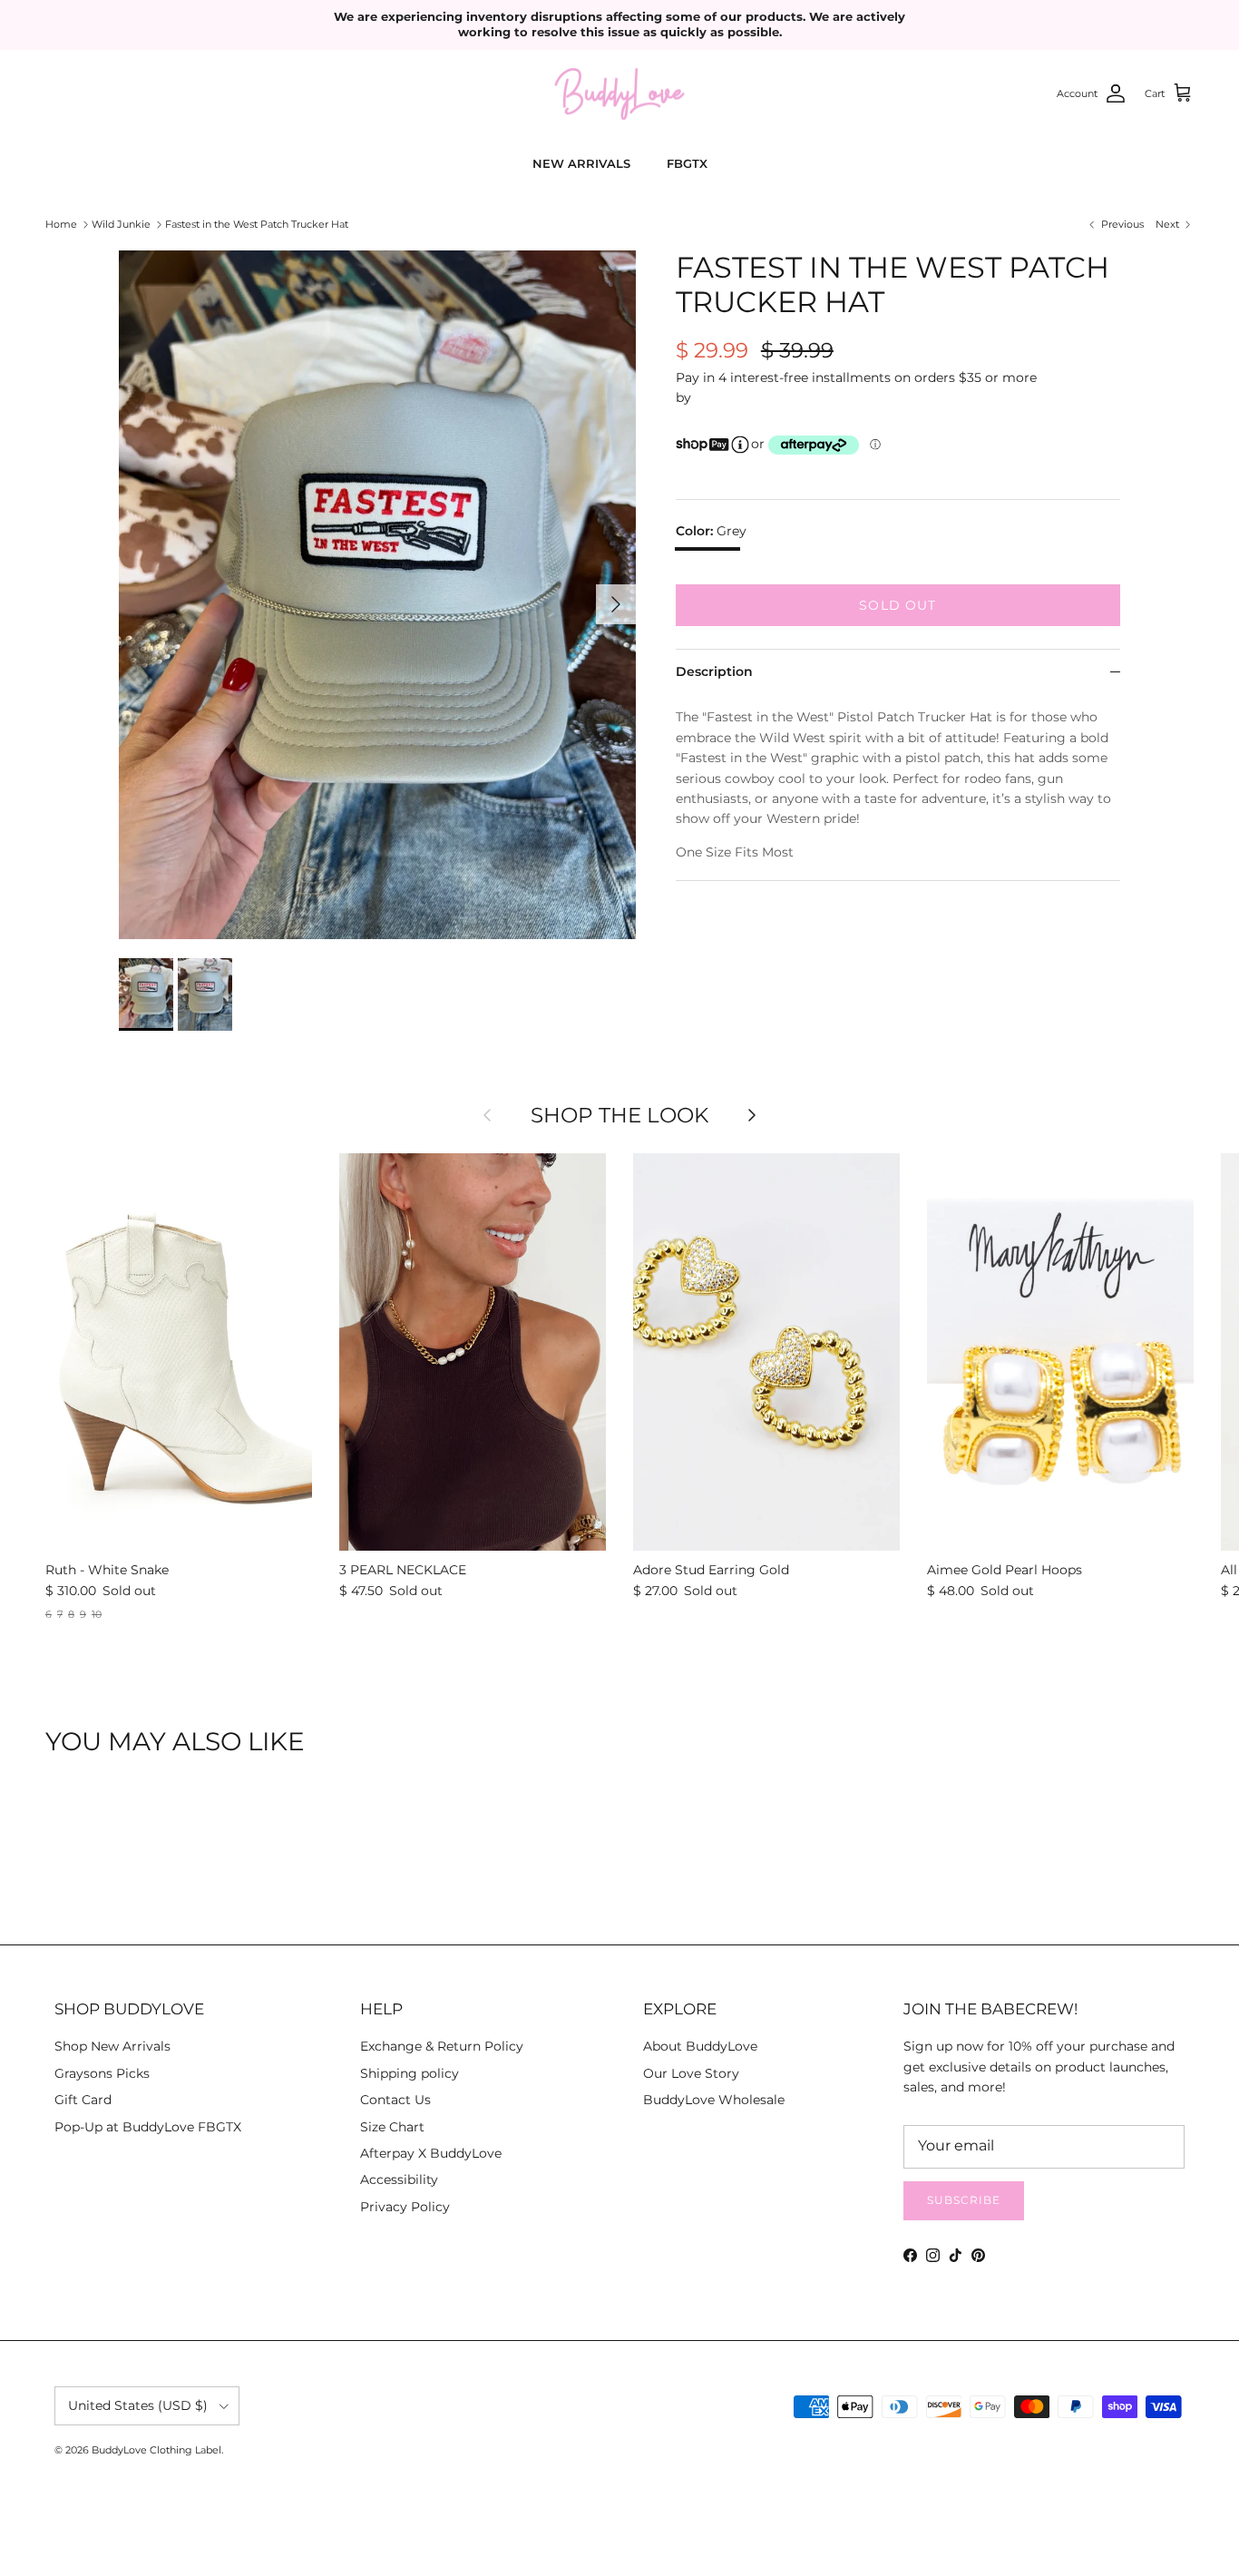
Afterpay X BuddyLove (431, 2153)
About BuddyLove (700, 2046)
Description (714, 671)
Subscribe (964, 2200)
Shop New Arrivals (112, 2046)
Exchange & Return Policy (442, 2046)
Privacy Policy (405, 2207)
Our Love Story (691, 2073)
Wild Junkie (121, 224)
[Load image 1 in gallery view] (377, 595)
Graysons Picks (102, 2073)
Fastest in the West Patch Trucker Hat (257, 224)
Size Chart (392, 2127)
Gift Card (83, 2100)
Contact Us (395, 2100)
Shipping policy (410, 2073)
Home (61, 224)
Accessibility (399, 2179)
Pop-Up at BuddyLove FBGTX (148, 2127)
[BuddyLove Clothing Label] (619, 94)
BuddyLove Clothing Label (156, 2450)
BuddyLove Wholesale (714, 2100)
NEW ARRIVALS (581, 163)
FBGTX (687, 163)
